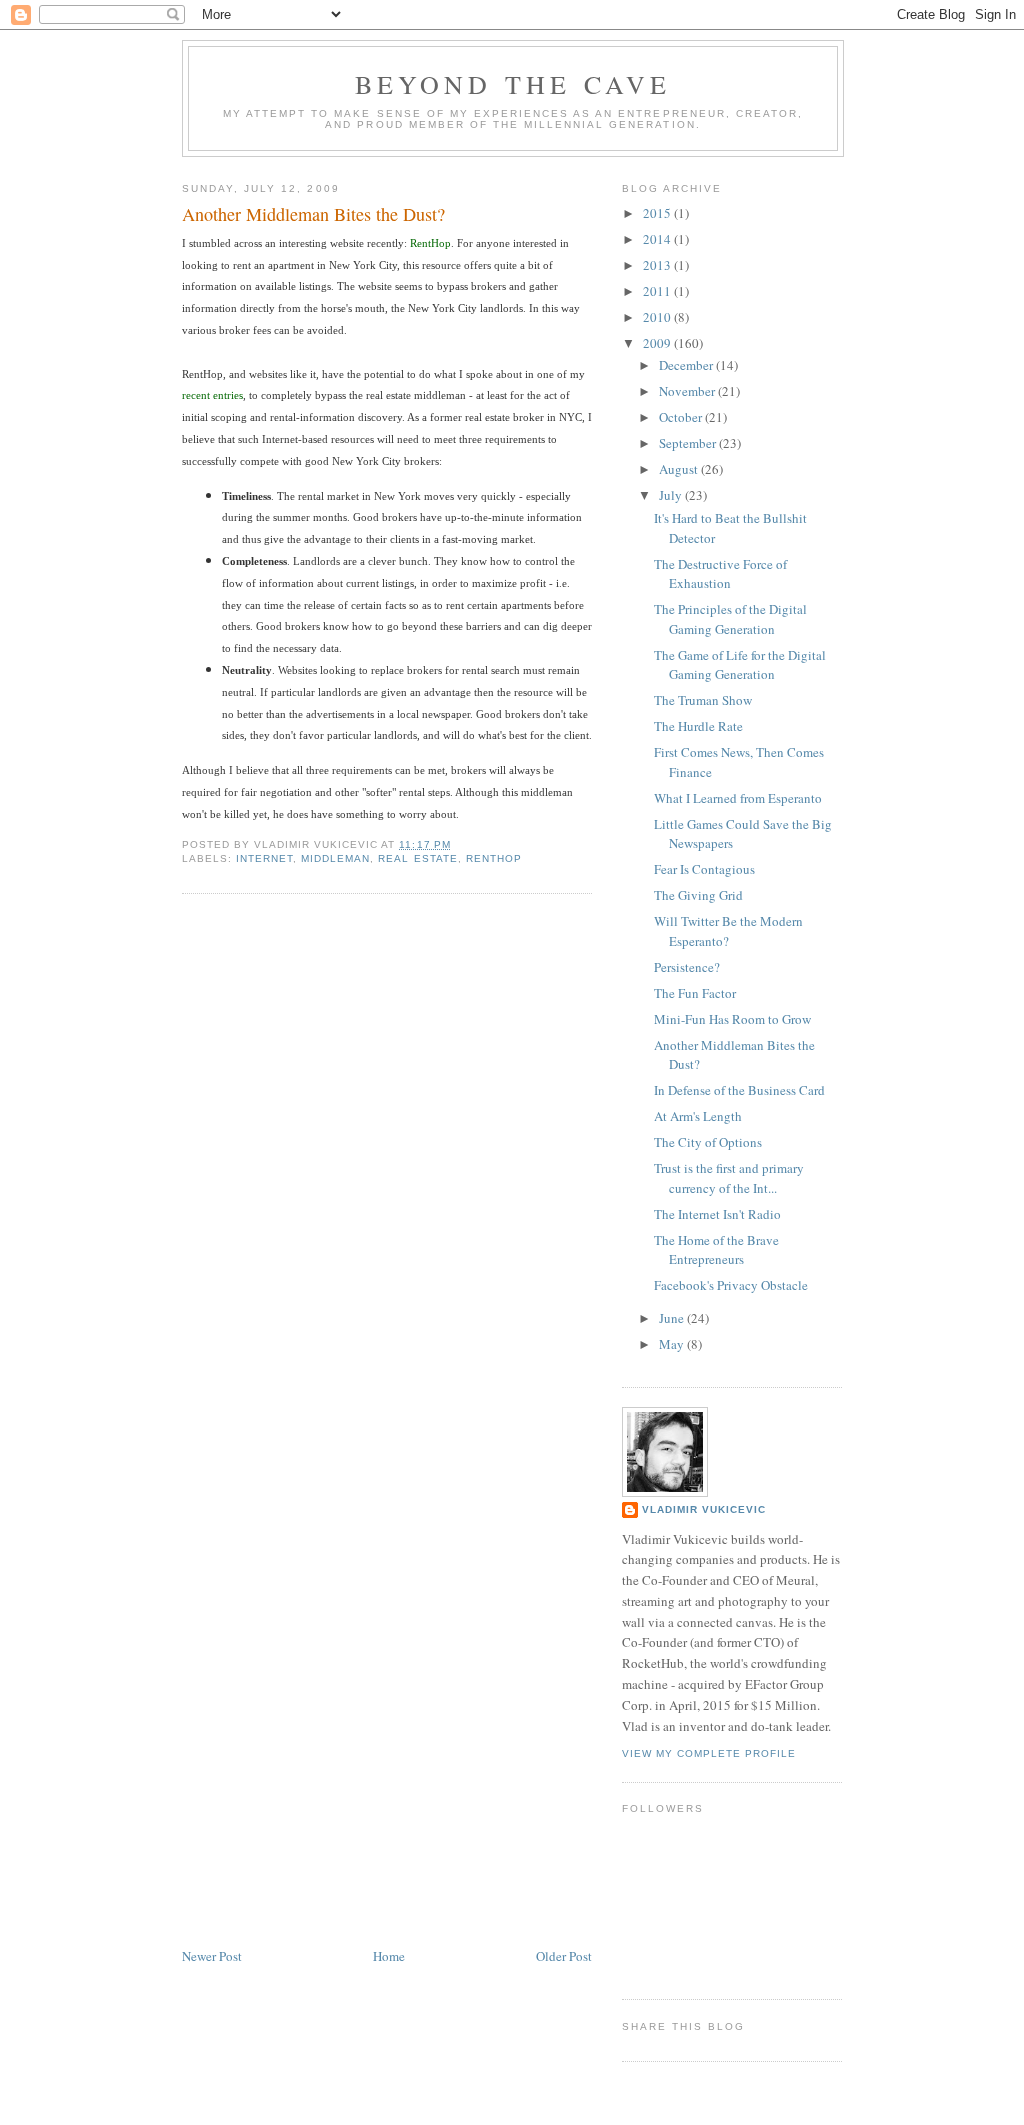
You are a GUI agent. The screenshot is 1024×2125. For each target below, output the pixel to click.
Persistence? (687, 967)
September (689, 443)
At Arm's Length (698, 1116)
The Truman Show (703, 700)
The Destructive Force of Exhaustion (720, 574)
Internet (264, 858)
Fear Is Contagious (704, 869)
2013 (658, 265)
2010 (658, 317)
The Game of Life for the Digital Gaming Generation (740, 665)
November (688, 391)
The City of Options (708, 1142)
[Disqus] (387, 1164)
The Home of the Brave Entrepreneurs (716, 1250)
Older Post (564, 1956)
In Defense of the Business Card (739, 1090)
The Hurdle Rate (698, 726)
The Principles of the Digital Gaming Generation (730, 619)
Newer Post (212, 1956)
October (682, 417)
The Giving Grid (698, 895)
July (672, 495)
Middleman (335, 858)
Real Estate (417, 858)
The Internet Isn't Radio (717, 1214)
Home (389, 1956)
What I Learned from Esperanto (738, 798)
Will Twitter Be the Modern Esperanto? (728, 931)
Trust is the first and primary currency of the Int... (729, 1178)
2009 (658, 343)
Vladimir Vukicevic (704, 1509)
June (673, 1318)
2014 (658, 239)
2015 (658, 213)
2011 (658, 291)
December (687, 365)
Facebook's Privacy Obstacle (731, 1285)
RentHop (494, 858)
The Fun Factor (695, 993)
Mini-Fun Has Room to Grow (732, 1019)
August (680, 469)
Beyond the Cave (513, 84)
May (673, 1344)
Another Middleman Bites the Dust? (313, 214)
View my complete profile (709, 1753)
